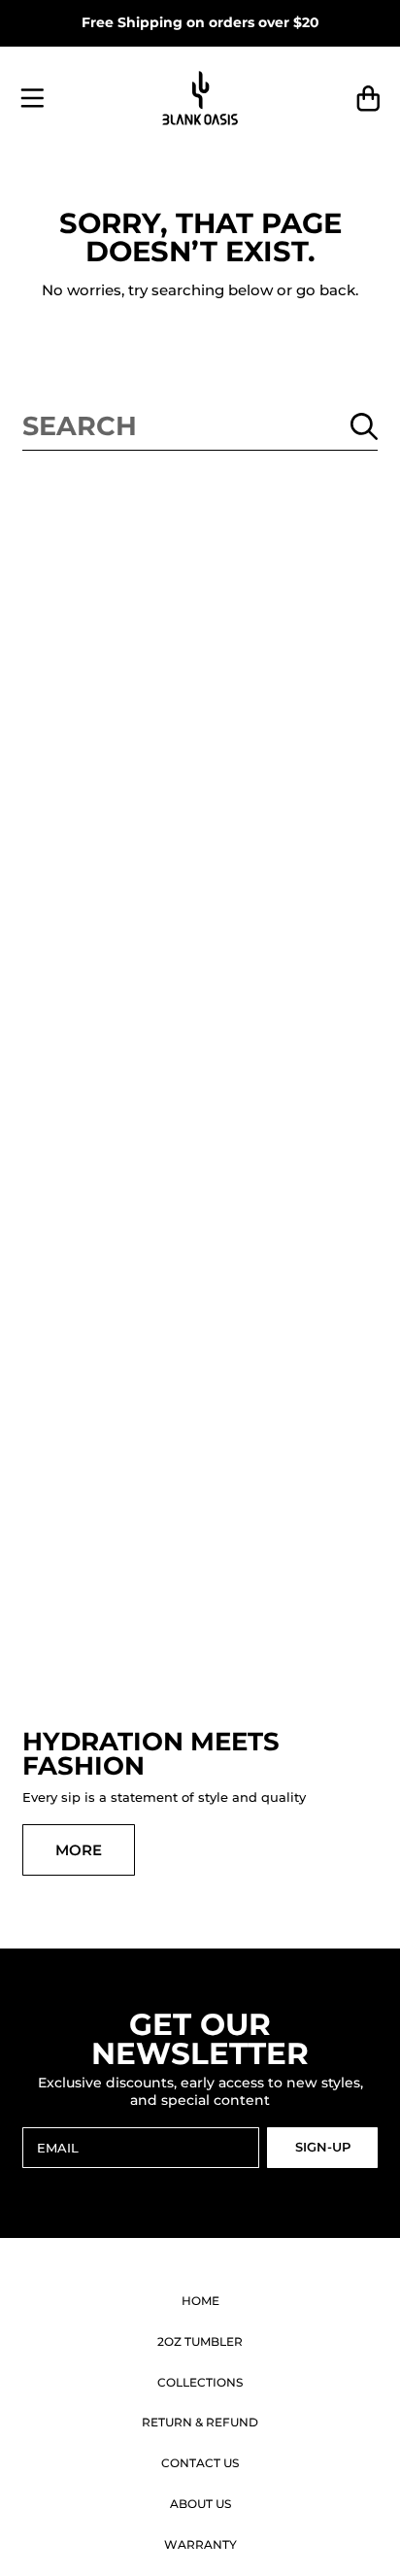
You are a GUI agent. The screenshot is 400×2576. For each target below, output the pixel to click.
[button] (32, 99)
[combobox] (200, 426)
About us (200, 2504)
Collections (200, 2382)
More (79, 1850)
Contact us (200, 2463)
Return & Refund (200, 2422)
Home (200, 2301)
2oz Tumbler (200, 2341)
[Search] (364, 426)
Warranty (200, 2544)
